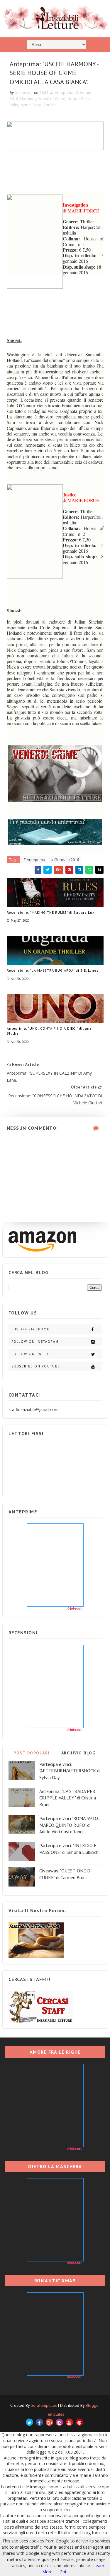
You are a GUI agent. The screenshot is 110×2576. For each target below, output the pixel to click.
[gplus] (49, 2422)
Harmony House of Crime (43, 99)
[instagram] (59, 2422)
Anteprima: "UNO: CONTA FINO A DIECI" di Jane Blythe (49, 1031)
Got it (65, 2572)
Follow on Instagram (35, 1342)
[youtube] (69, 2422)
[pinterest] (79, 2422)
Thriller (50, 105)
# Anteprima (34, 860)
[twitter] (29, 2422)
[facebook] (39, 2422)
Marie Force (31, 105)
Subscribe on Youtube (36, 1366)
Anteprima (64, 92)
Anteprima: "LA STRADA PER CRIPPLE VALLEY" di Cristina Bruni (68, 1798)
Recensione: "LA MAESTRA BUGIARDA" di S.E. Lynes (53, 970)
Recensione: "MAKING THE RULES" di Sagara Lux (51, 912)
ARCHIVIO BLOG (78, 1753)
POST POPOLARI (32, 1753)
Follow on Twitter (32, 1354)
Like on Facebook (30, 1329)
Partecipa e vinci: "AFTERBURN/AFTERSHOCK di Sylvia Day (70, 1771)
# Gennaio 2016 (65, 860)
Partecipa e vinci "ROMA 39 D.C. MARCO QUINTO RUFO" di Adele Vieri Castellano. (70, 1825)
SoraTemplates (44, 2405)
